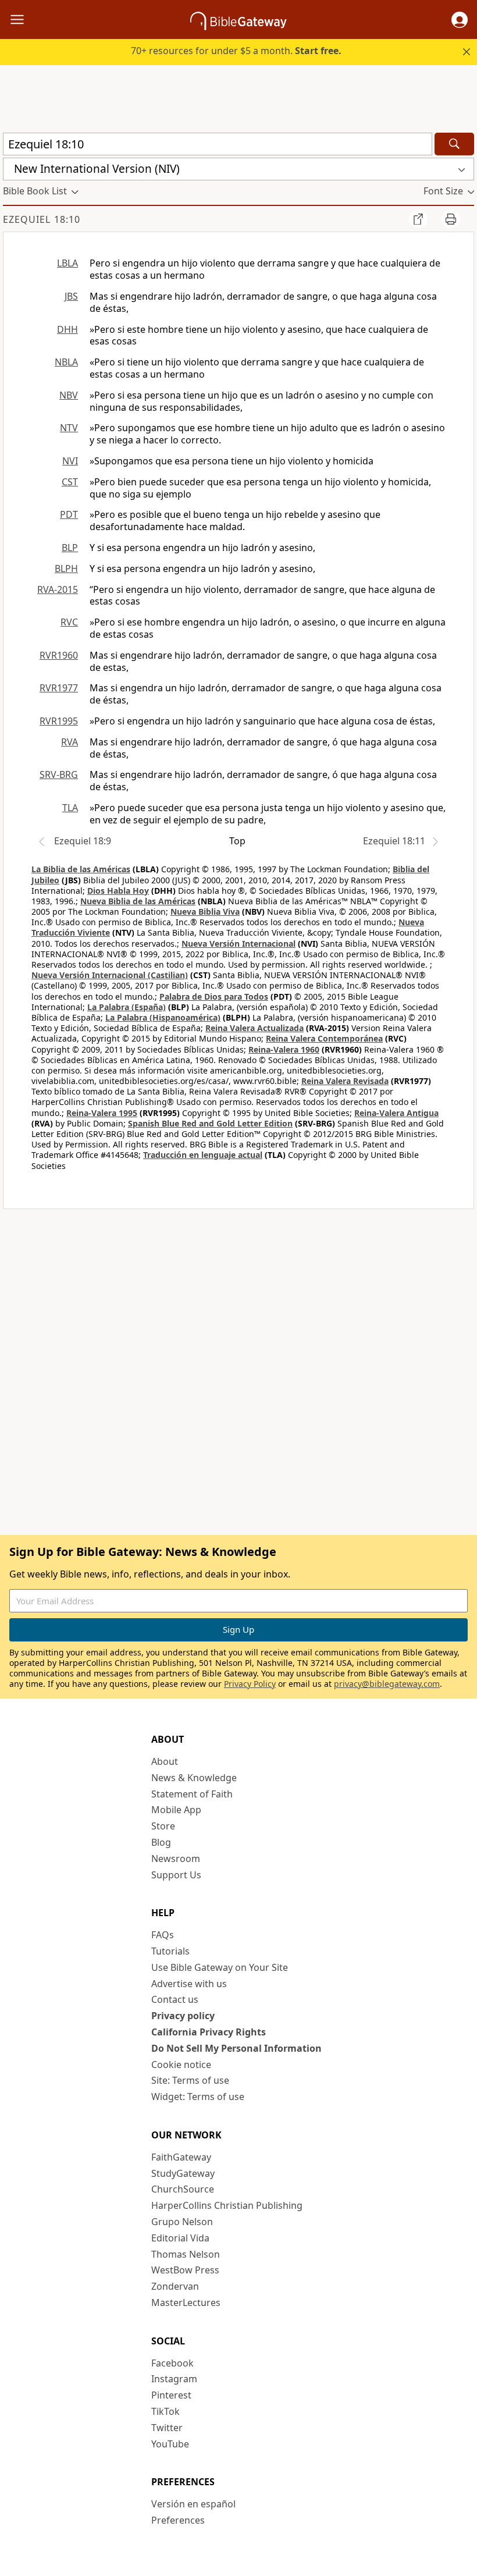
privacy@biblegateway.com (387, 1684)
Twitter (167, 2428)
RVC (69, 622)
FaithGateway (181, 2157)
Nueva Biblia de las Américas (138, 901)
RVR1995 (59, 721)
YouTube (170, 2444)
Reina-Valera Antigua (396, 1113)
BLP (70, 548)
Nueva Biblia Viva (205, 912)
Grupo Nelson (182, 2222)
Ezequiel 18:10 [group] (42, 219)
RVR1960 (59, 655)
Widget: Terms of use (198, 2097)
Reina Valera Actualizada (254, 1028)
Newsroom (176, 1859)
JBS (71, 296)
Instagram (174, 2379)
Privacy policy (183, 2016)
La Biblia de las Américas (81, 869)
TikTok (165, 2411)
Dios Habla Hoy (118, 891)
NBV (69, 395)
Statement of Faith (192, 1794)
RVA (70, 742)
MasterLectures (186, 2303)
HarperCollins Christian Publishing (227, 2205)
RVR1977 (59, 688)
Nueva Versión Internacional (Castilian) (110, 975)
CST (70, 482)
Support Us (176, 1875)
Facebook (172, 2363)
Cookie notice (181, 2065)
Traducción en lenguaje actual (203, 1155)
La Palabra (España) (127, 1007)
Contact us (175, 1999)
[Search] (454, 144)
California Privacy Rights (209, 2032)
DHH (67, 329)
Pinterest (171, 2395)
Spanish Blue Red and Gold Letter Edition (210, 1123)
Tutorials (170, 1951)
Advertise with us (189, 1984)
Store (163, 1826)
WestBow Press (185, 2270)
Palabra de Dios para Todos (214, 996)
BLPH (66, 569)
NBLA (66, 362)
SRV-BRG (59, 774)
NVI (70, 461)
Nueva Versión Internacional (238, 944)
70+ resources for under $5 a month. (236, 51)
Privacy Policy (250, 1684)
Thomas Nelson (186, 2254)
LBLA (67, 263)
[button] (460, 20)
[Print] (451, 219)
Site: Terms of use (190, 2080)
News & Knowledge (194, 1778)
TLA (70, 808)
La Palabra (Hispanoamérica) (163, 1017)
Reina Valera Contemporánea (324, 1038)
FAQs (163, 1935)
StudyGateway (183, 2173)
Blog (161, 1842)
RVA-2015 (58, 589)
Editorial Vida (180, 2238)
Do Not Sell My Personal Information (236, 2048)
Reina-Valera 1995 (102, 1113)
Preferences (178, 2520)
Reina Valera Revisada (345, 1081)
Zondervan (175, 2286)
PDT (69, 514)
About (165, 1761)
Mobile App (176, 1810)
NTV (69, 428)
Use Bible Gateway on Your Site (220, 1967)
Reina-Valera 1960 (284, 1049)
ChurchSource (183, 2189)
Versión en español (193, 2504)
